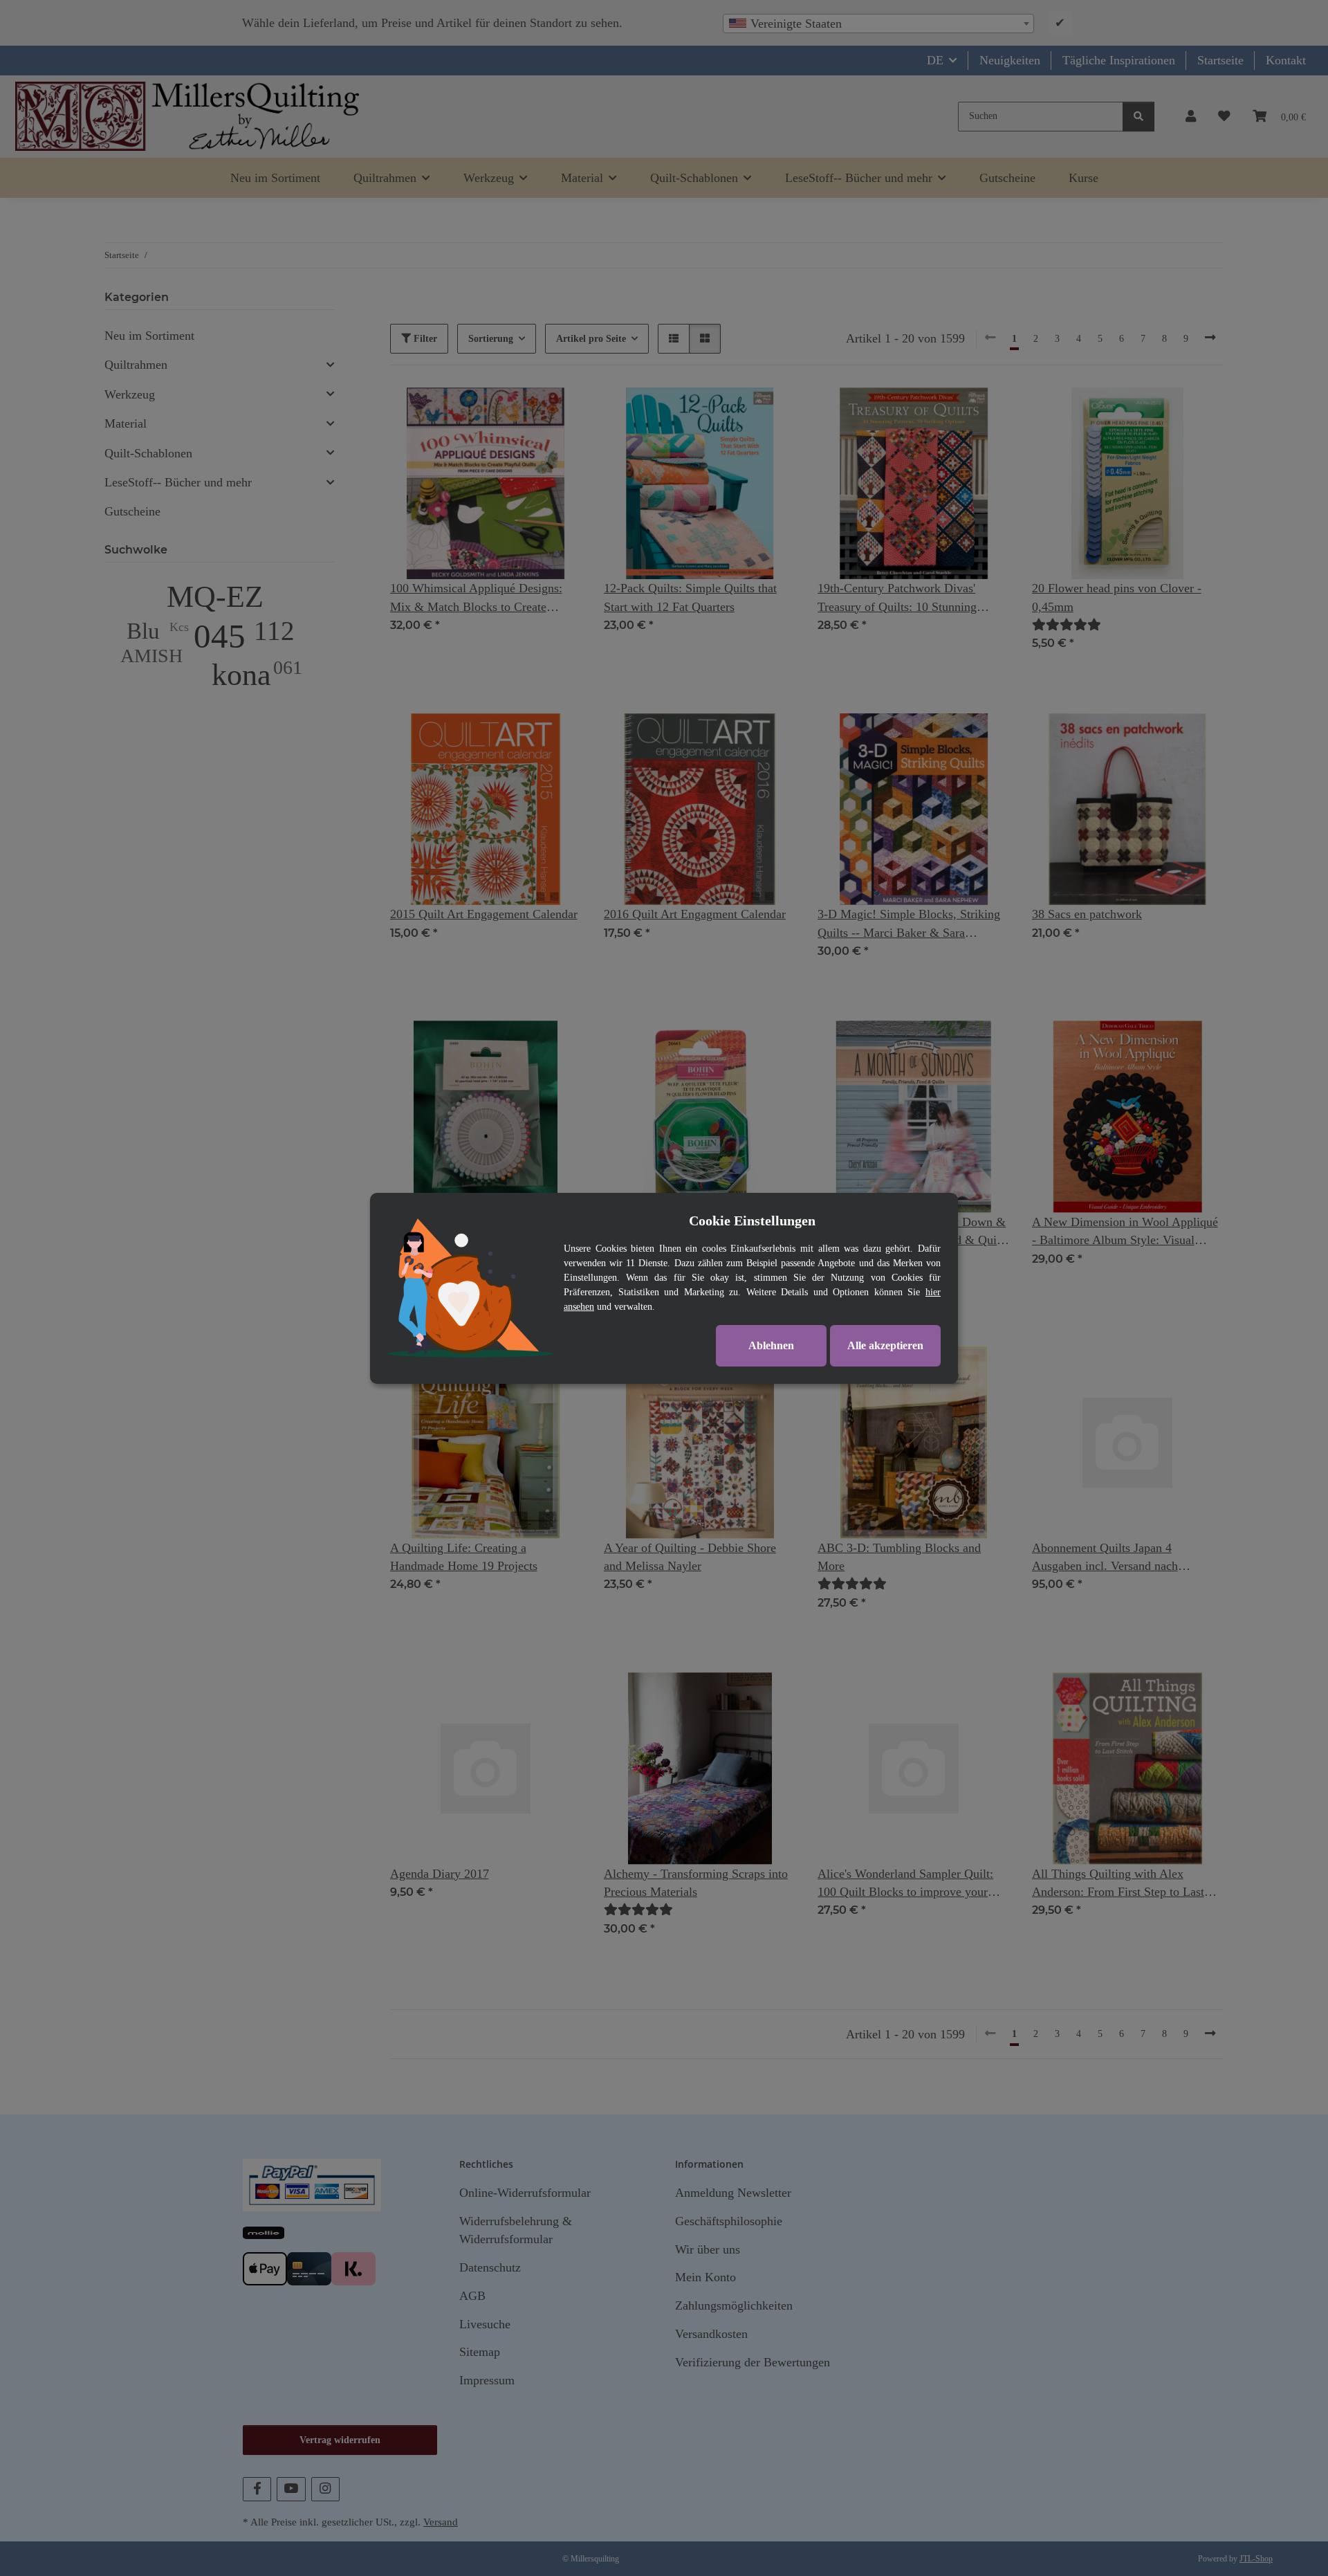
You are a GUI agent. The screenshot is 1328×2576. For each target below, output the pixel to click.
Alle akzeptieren (885, 1345)
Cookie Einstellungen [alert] (752, 1221)
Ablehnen (771, 1345)
